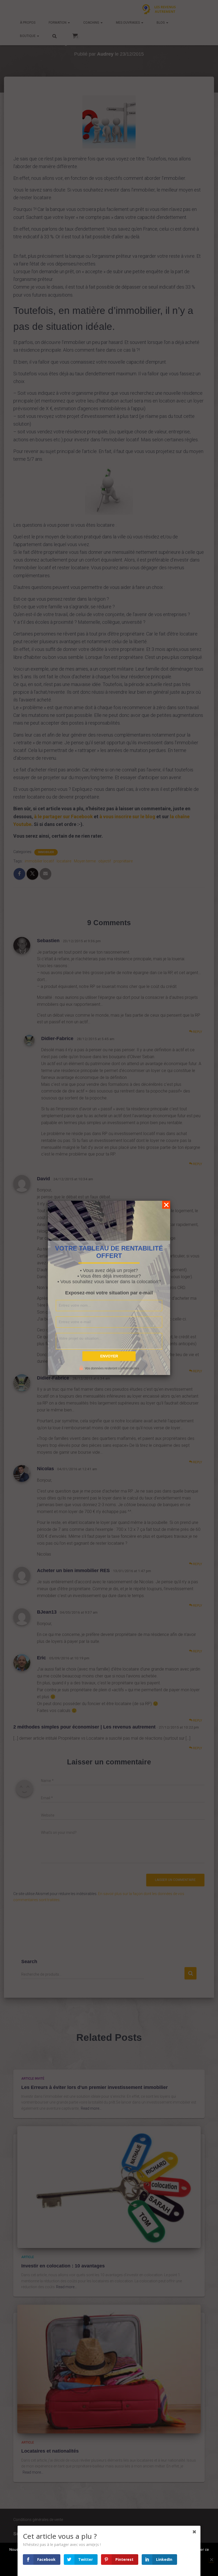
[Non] (211, 2560)
